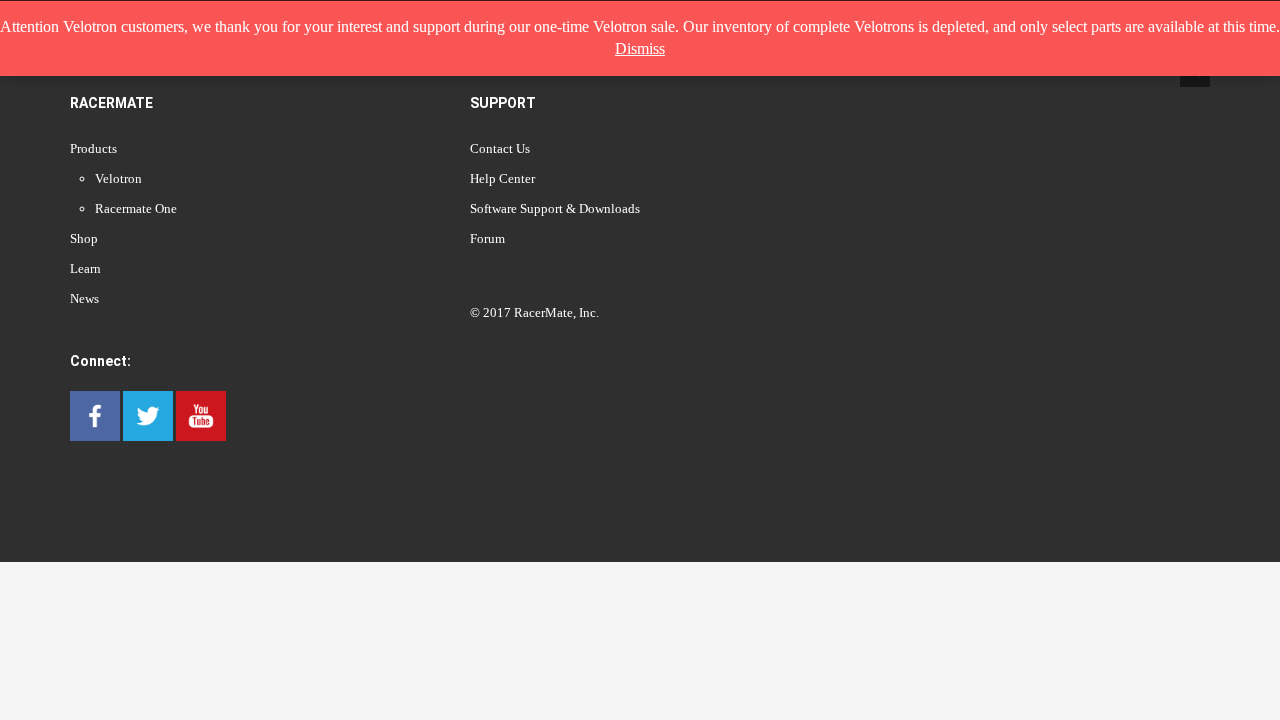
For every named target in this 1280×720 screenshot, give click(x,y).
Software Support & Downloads (555, 208)
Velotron (118, 178)
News (84, 298)
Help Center (502, 178)
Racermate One (136, 208)
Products (93, 148)
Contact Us (500, 148)
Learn (85, 268)
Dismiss (640, 48)
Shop (84, 238)
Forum (487, 238)
